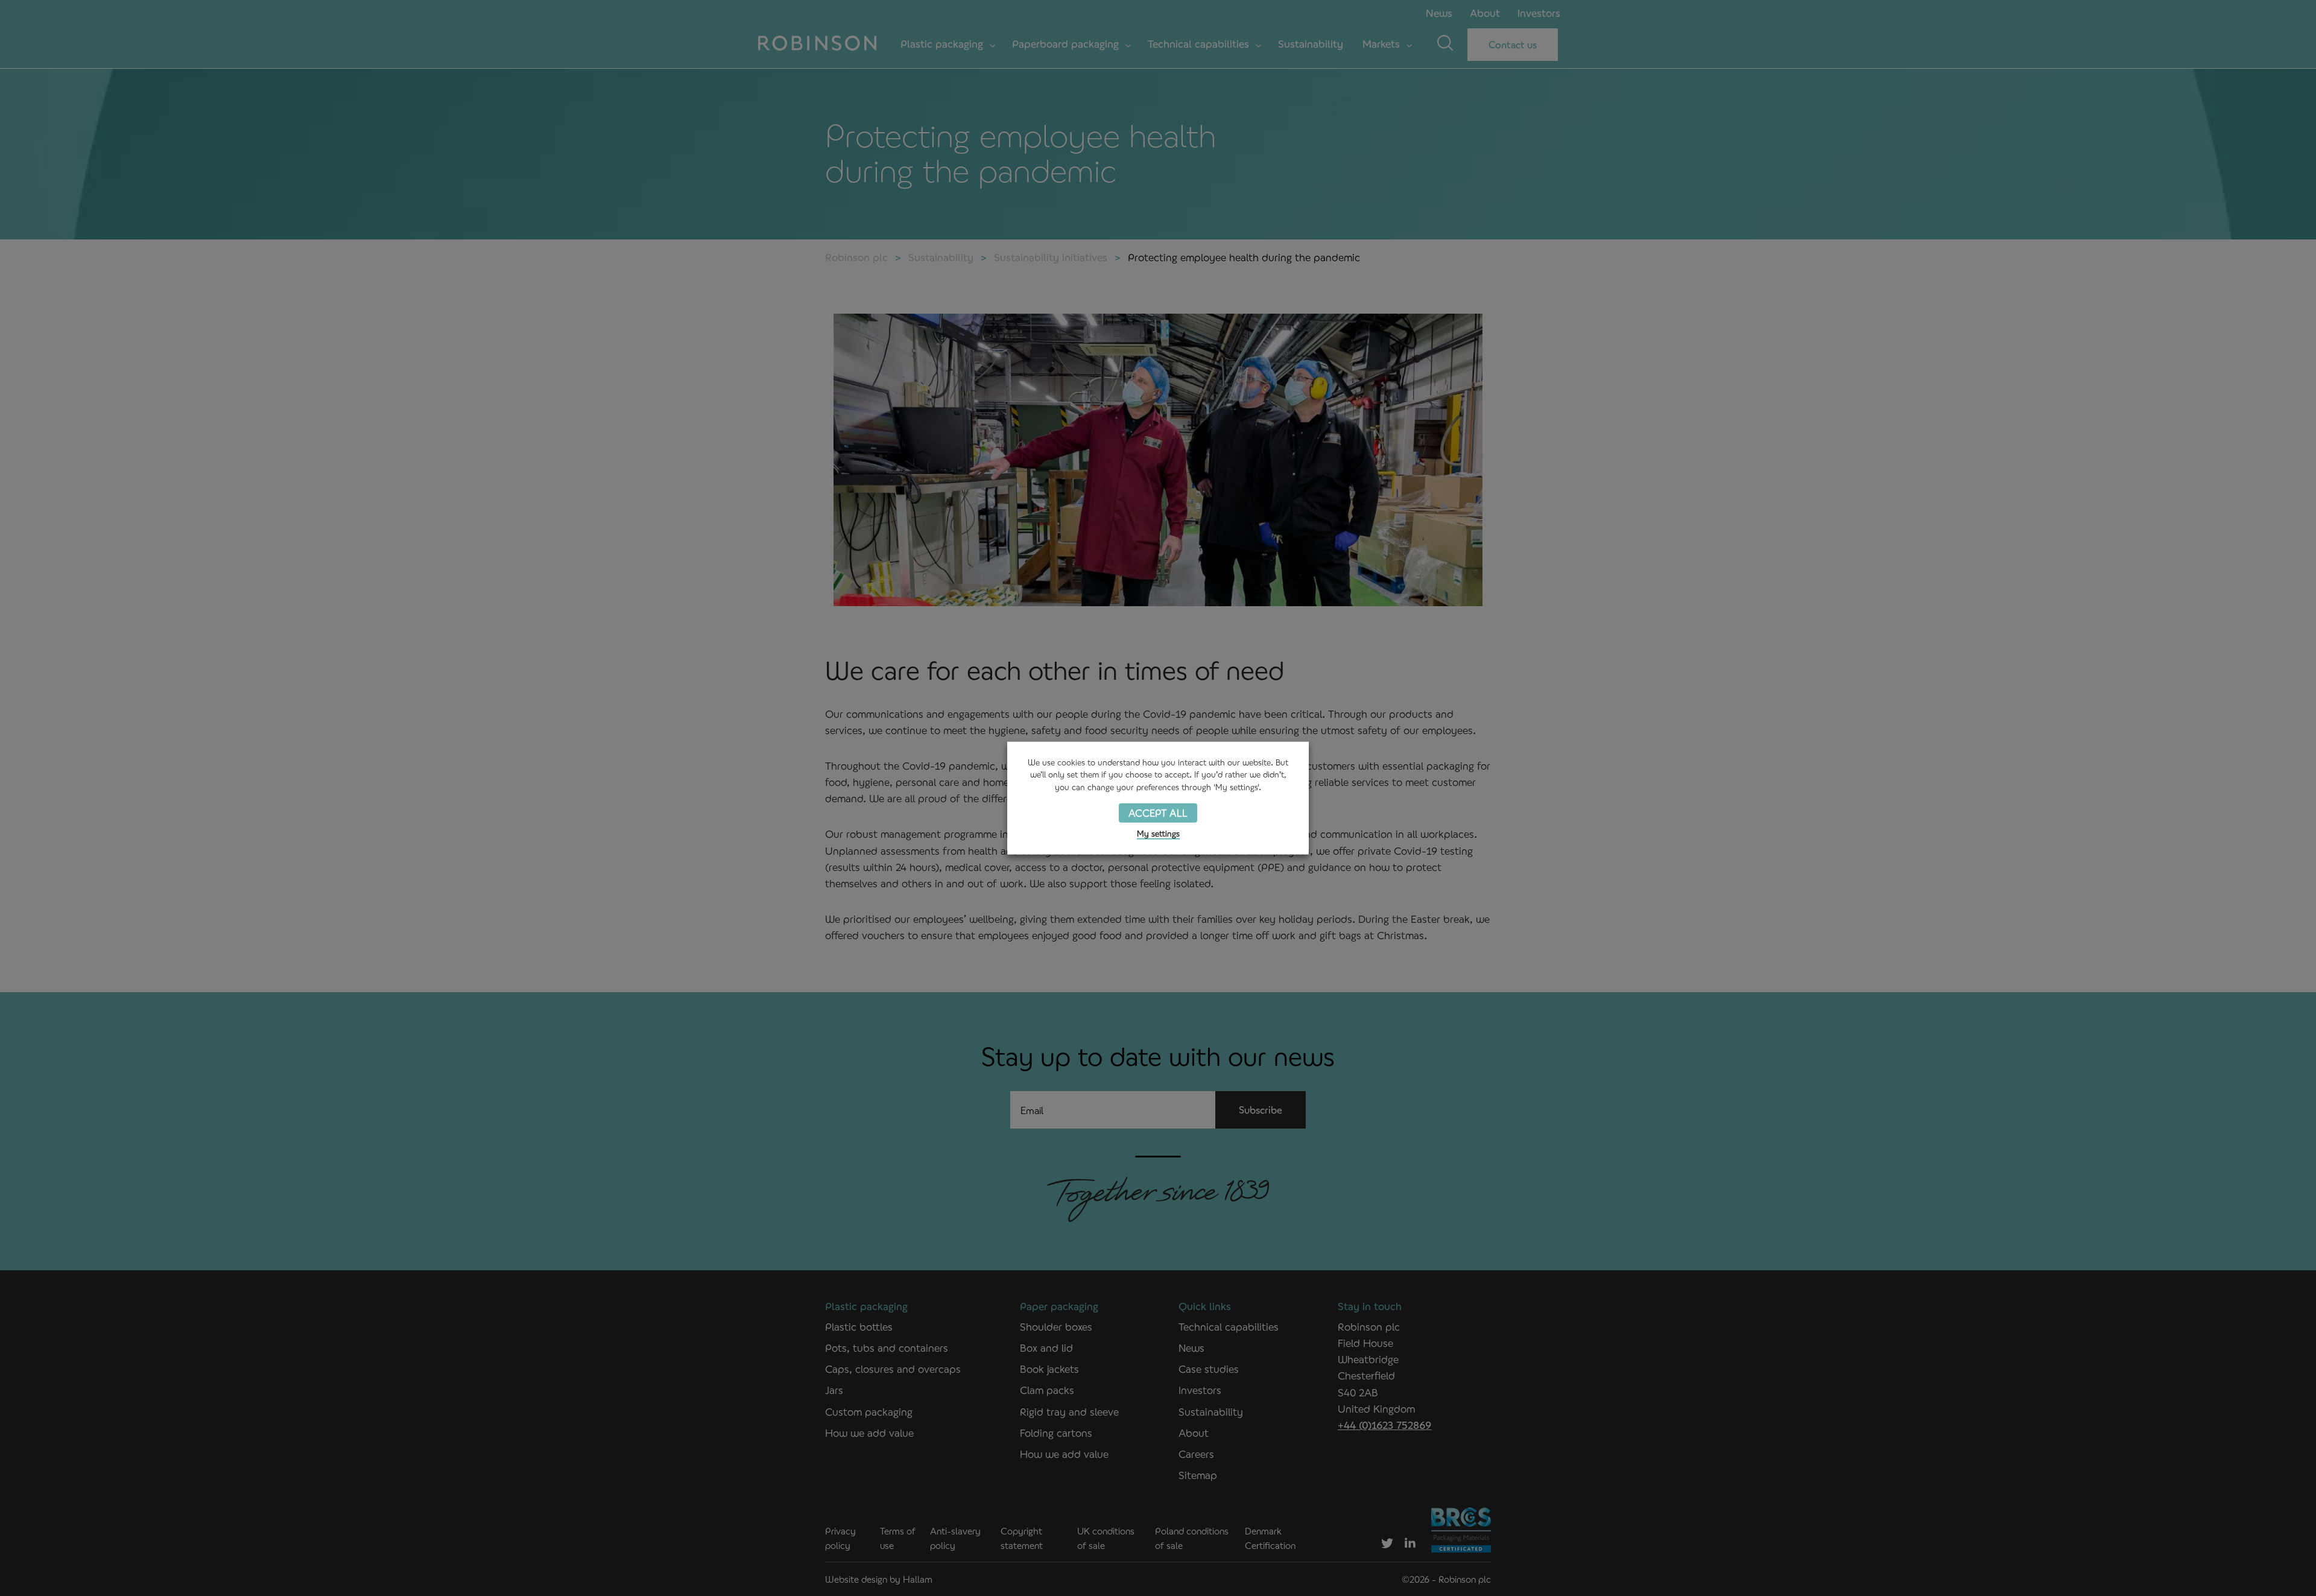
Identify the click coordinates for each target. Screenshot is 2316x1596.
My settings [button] (1158, 833)
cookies (1071, 762)
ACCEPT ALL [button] (1158, 813)
